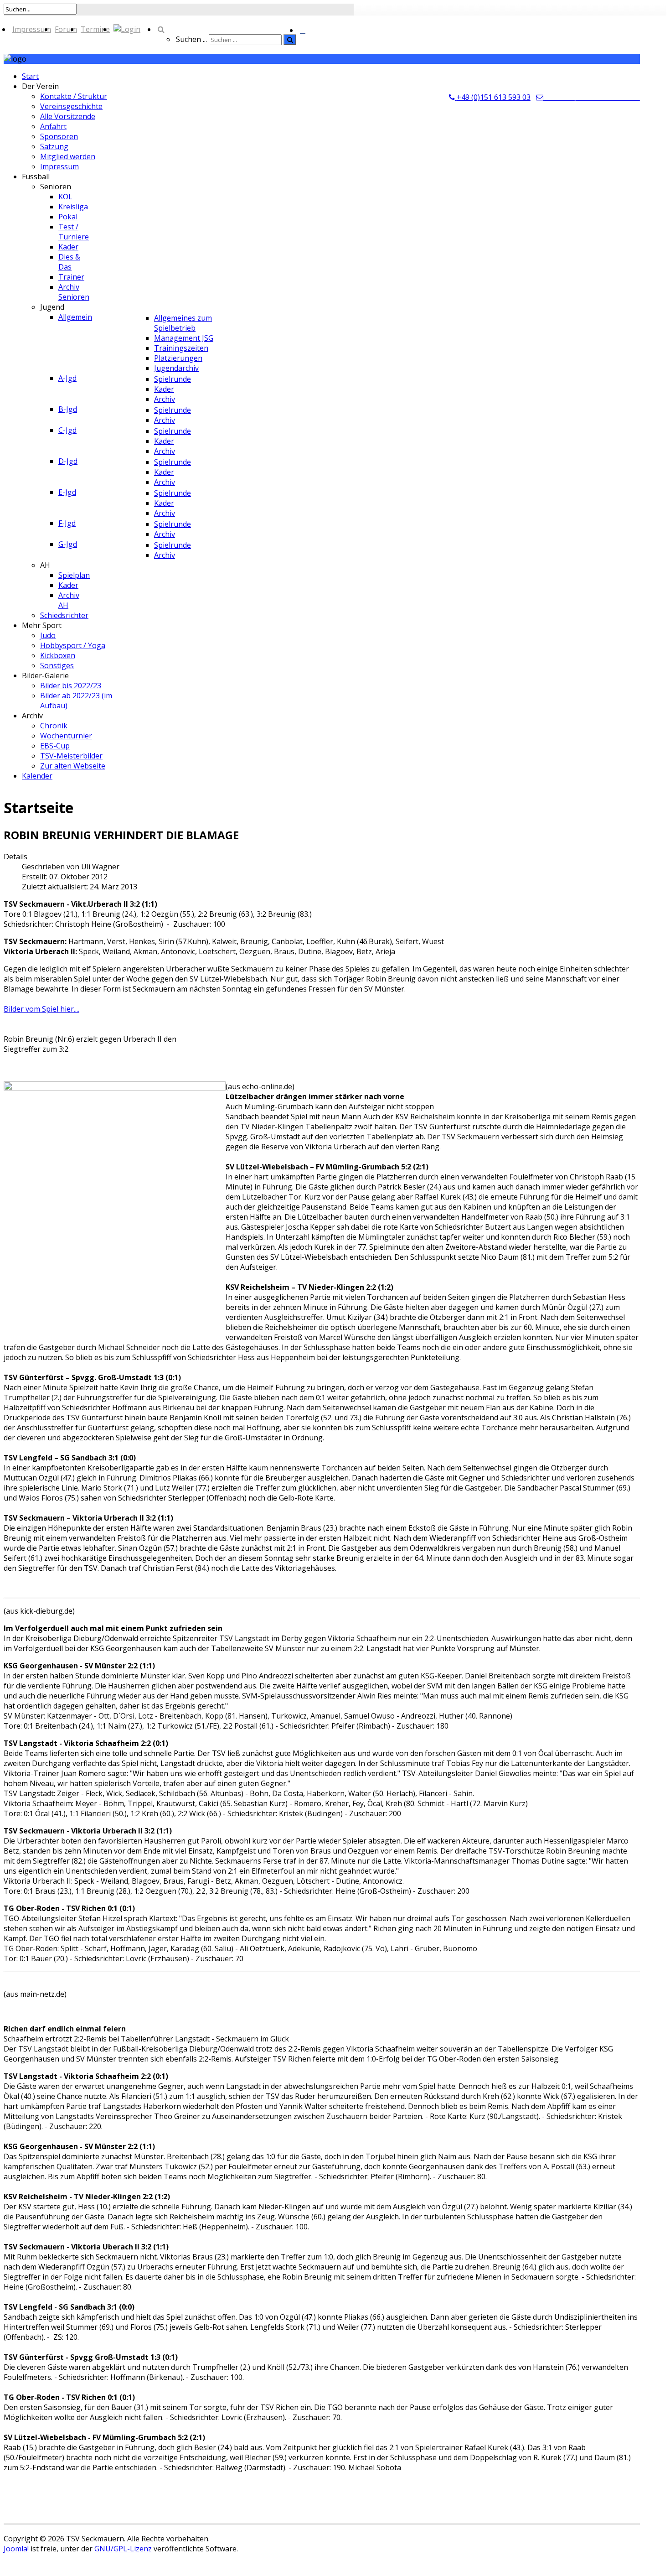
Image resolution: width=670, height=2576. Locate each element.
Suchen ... (191, 39)
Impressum (32, 29)
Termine (95, 29)
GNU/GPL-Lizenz (123, 2549)
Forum (66, 29)
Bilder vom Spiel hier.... (41, 1009)
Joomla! (16, 2549)
